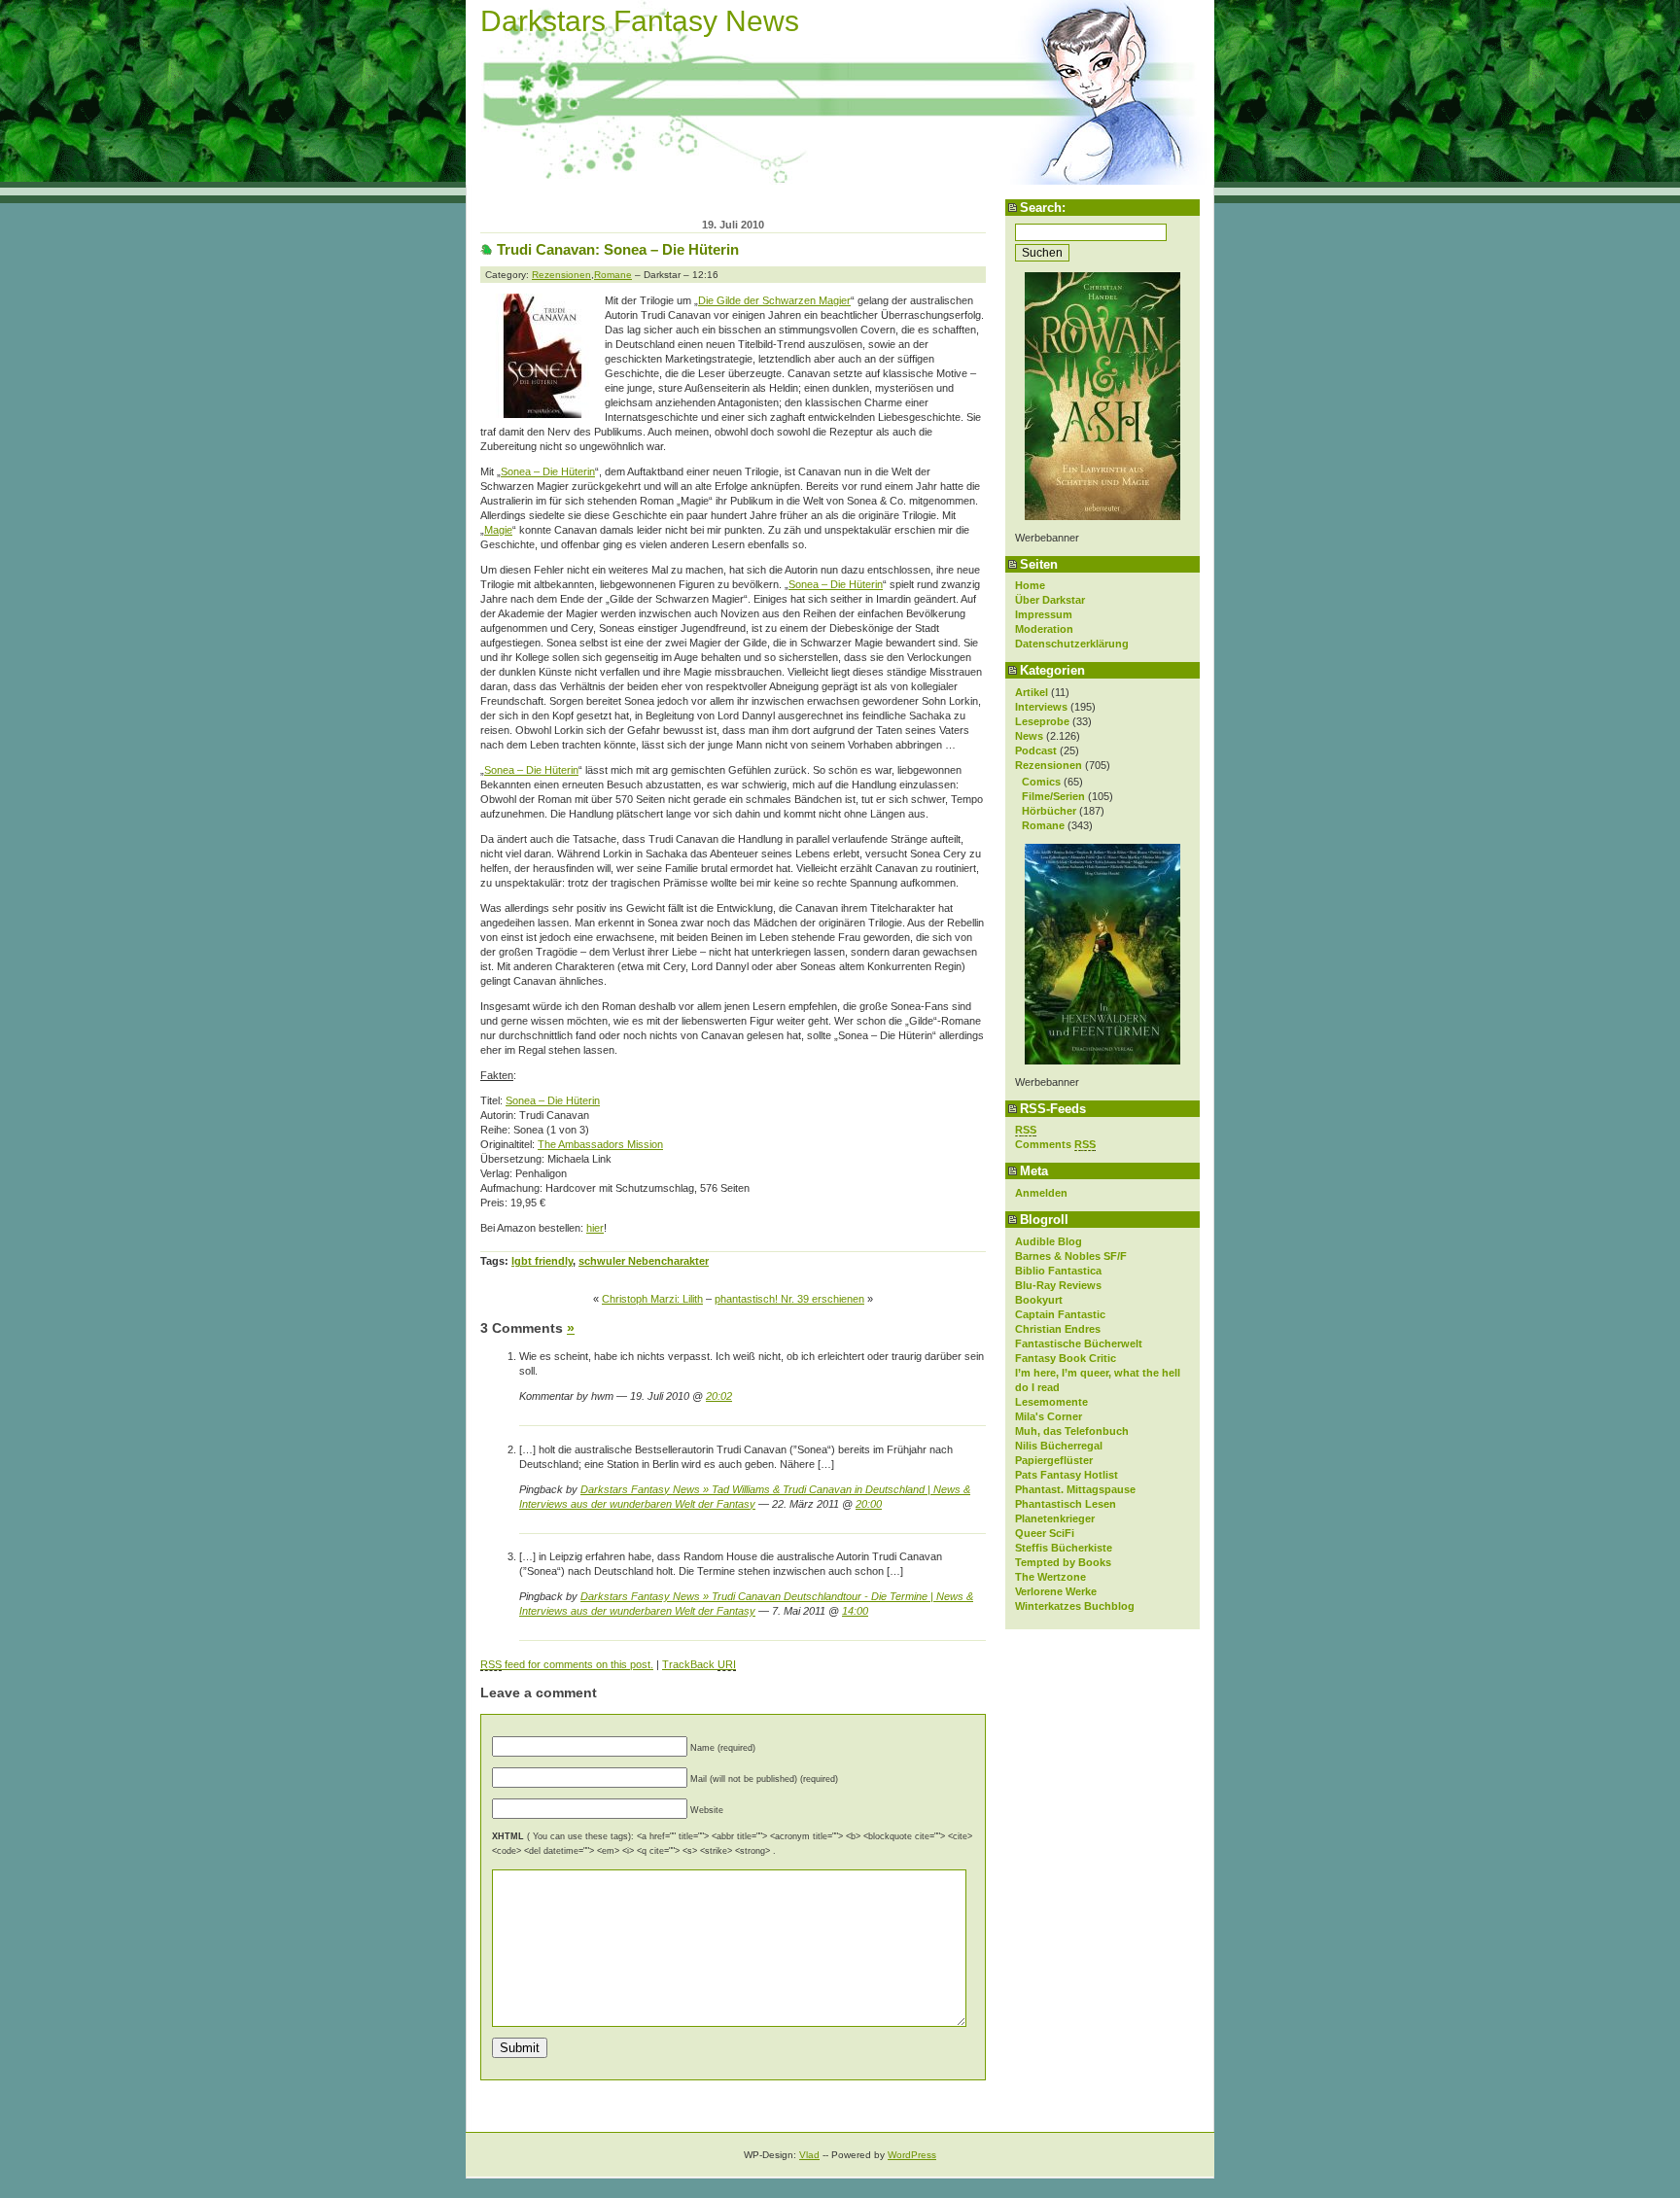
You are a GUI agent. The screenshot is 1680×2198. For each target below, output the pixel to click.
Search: (1043, 208)
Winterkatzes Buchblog (1075, 1606)
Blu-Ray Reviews (1058, 1285)
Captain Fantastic (1060, 1314)
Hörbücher (1049, 811)
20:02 (719, 1396)
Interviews (1041, 707)
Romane (1043, 825)
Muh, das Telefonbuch (1072, 1431)
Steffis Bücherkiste (1064, 1548)
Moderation (1044, 629)
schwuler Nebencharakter (644, 1261)
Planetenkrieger (1055, 1518)
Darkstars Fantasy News (640, 21)
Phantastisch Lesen (1066, 1504)
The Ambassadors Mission (600, 1144)
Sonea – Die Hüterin (548, 471)
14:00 (855, 1611)
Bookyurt (1039, 1300)
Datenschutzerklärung (1072, 644)
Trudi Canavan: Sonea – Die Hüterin (618, 249)
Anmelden (1041, 1193)
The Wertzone (1050, 1577)
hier (595, 1228)
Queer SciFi (1045, 1533)
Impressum (1044, 614)
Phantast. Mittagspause (1075, 1489)
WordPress (912, 2155)
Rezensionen (1049, 765)
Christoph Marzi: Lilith (652, 1299)
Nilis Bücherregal (1059, 1446)
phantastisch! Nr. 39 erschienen (789, 1299)
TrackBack (699, 1664)
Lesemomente (1051, 1402)
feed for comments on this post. (567, 1664)
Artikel (1032, 692)
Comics (1041, 782)
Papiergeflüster (1054, 1460)
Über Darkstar (1050, 600)
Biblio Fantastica (1058, 1271)
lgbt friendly (542, 1261)
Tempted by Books (1063, 1562)
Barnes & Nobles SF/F (1071, 1256)
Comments (1055, 1144)
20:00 (869, 1504)
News (1029, 736)
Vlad (809, 2155)
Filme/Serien (1053, 796)
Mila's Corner (1049, 1416)
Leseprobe (1042, 721)
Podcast (1036, 750)
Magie (498, 530)
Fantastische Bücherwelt (1079, 1343)
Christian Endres (1058, 1329)
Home (1030, 585)
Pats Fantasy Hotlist (1067, 1475)
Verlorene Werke (1056, 1591)
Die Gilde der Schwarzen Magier (774, 300)
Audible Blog (1049, 1241)
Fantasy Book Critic (1066, 1358)
